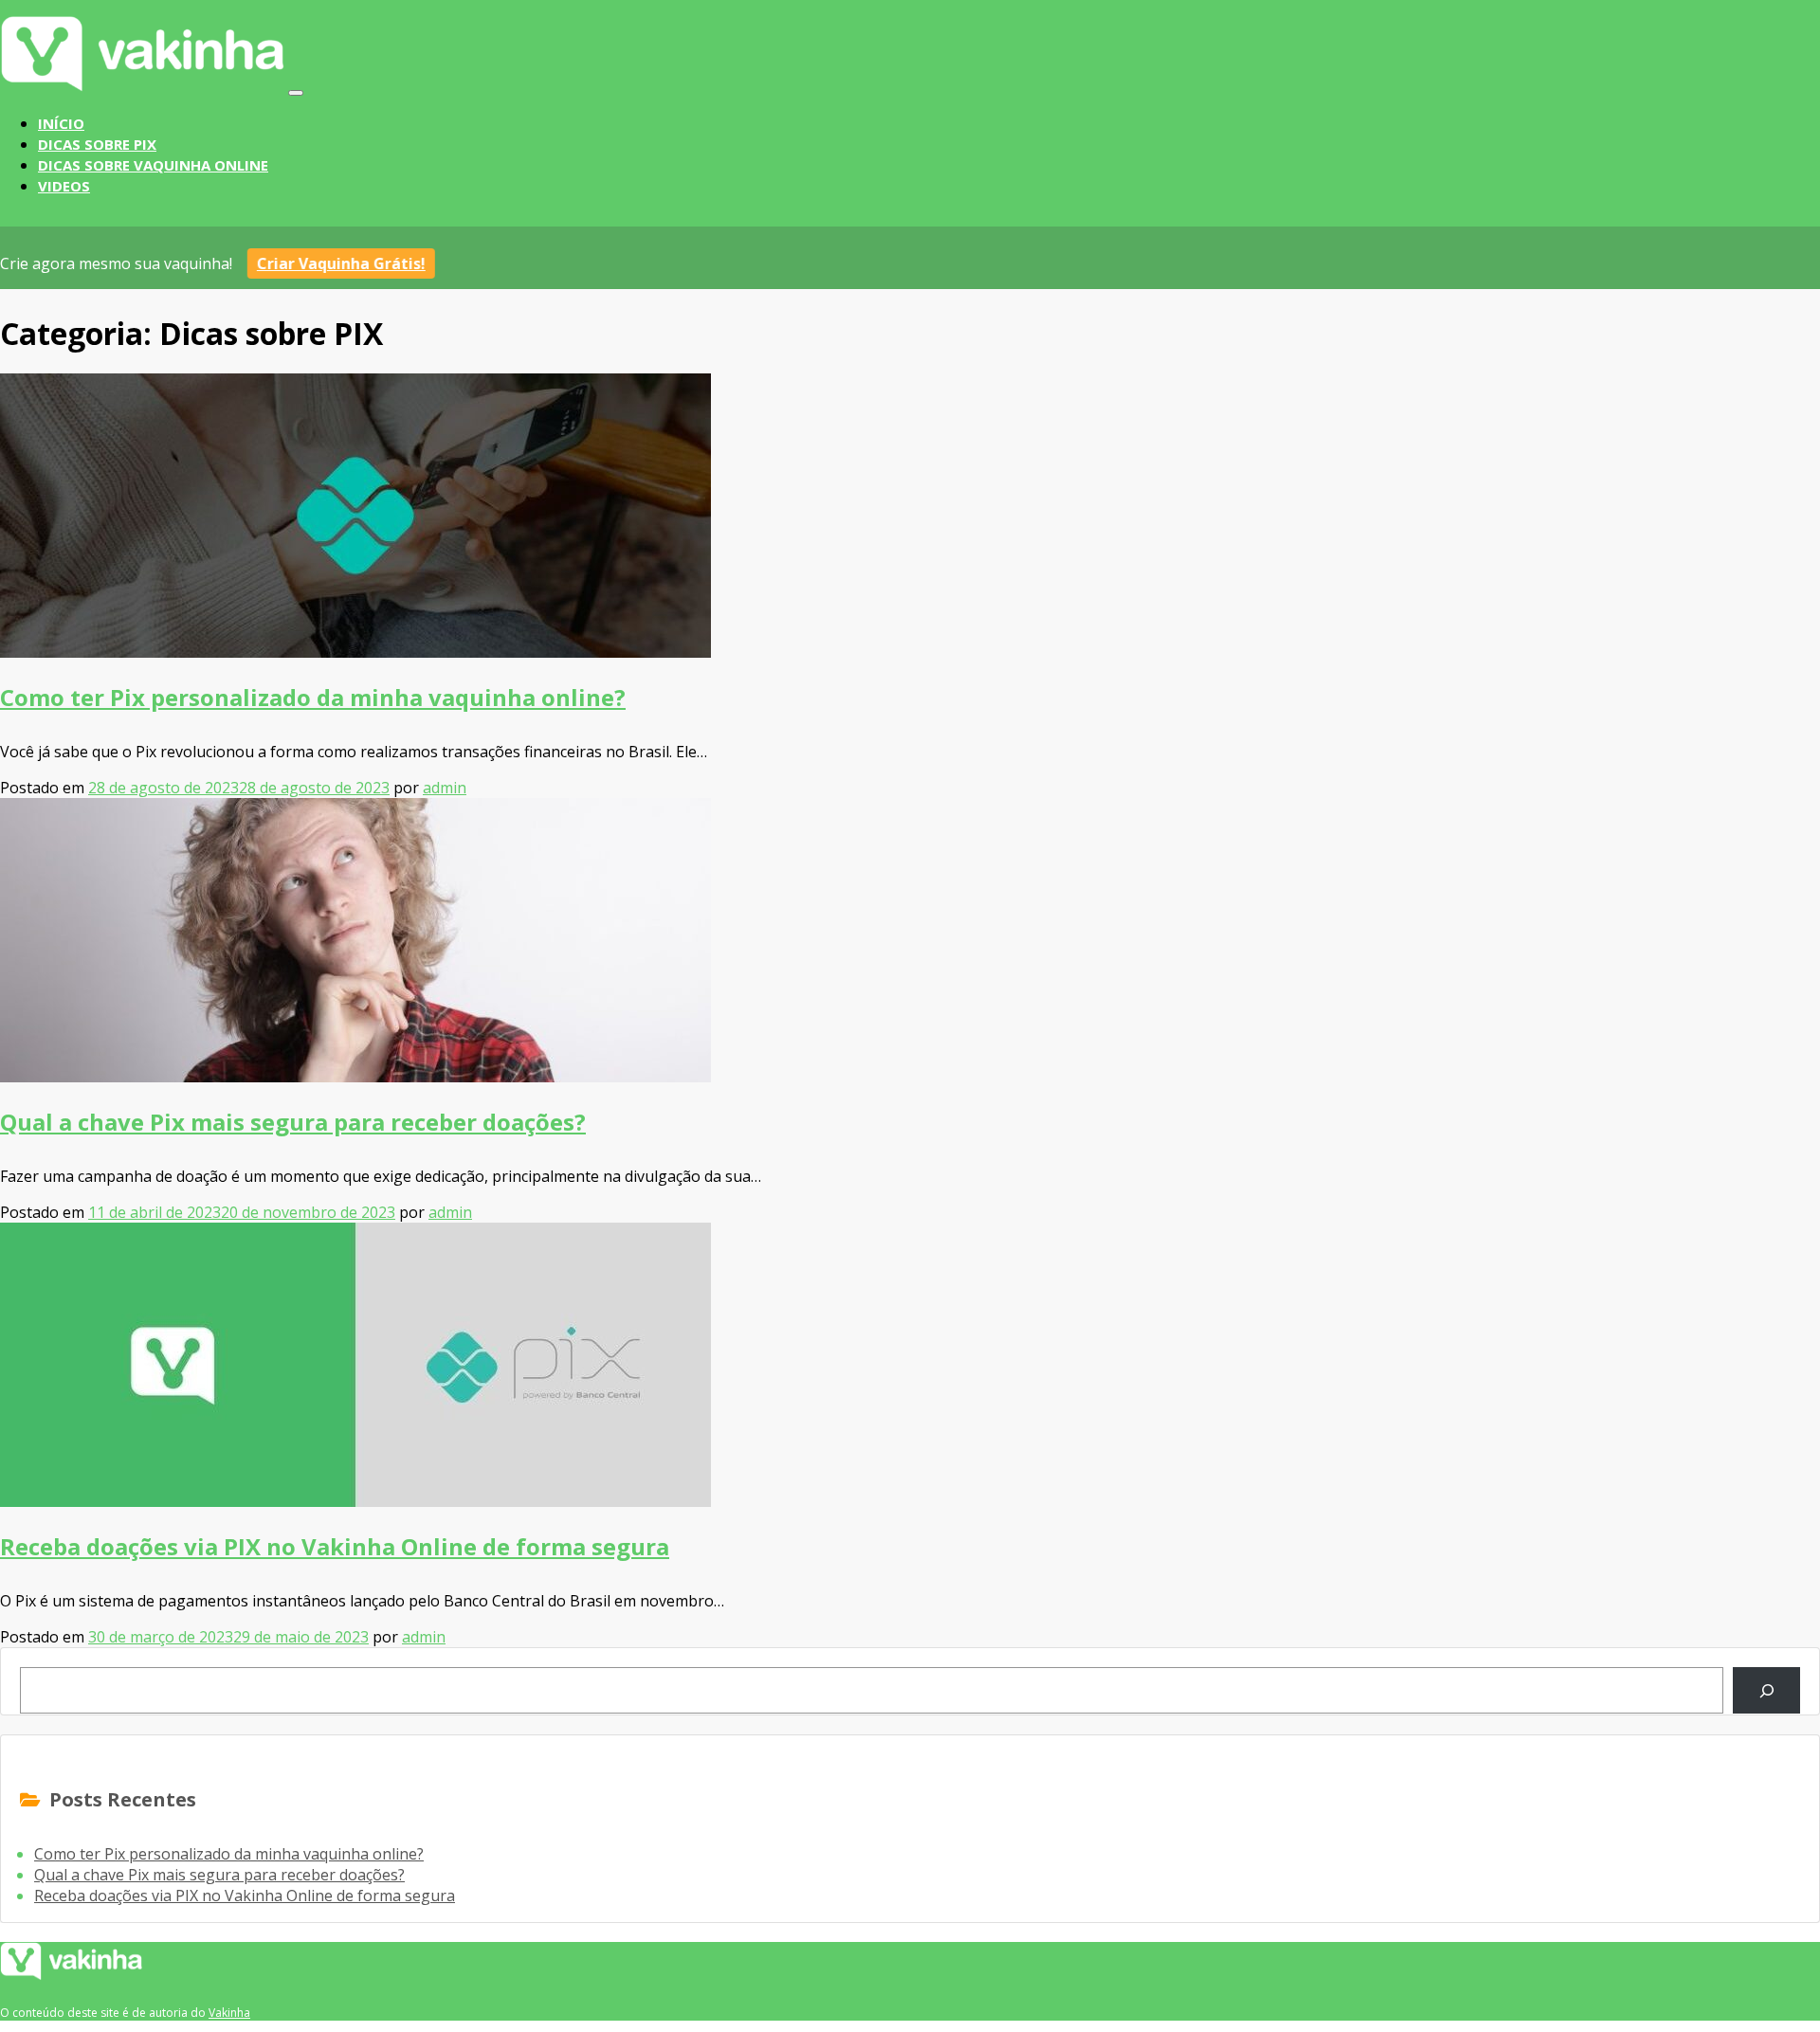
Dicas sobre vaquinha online (153, 165)
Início (61, 123)
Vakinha (229, 2013)
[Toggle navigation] (296, 93)
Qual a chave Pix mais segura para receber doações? (293, 1122)
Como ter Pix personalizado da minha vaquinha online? (313, 697)
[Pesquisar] (1766, 1690)
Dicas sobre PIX (97, 144)
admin (445, 788)
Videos (64, 186)
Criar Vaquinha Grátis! (348, 263)
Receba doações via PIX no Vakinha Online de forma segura (335, 1546)
